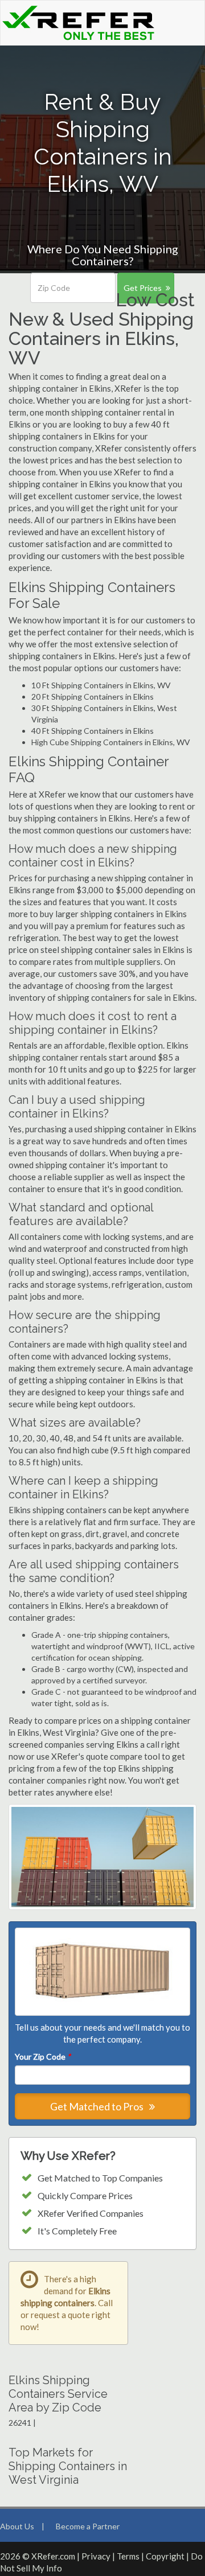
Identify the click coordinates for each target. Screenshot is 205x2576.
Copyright (165, 2556)
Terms (128, 2556)
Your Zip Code (43, 2057)
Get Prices (143, 288)
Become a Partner (88, 2526)
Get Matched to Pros (98, 2106)
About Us (17, 2526)
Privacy (96, 2556)
